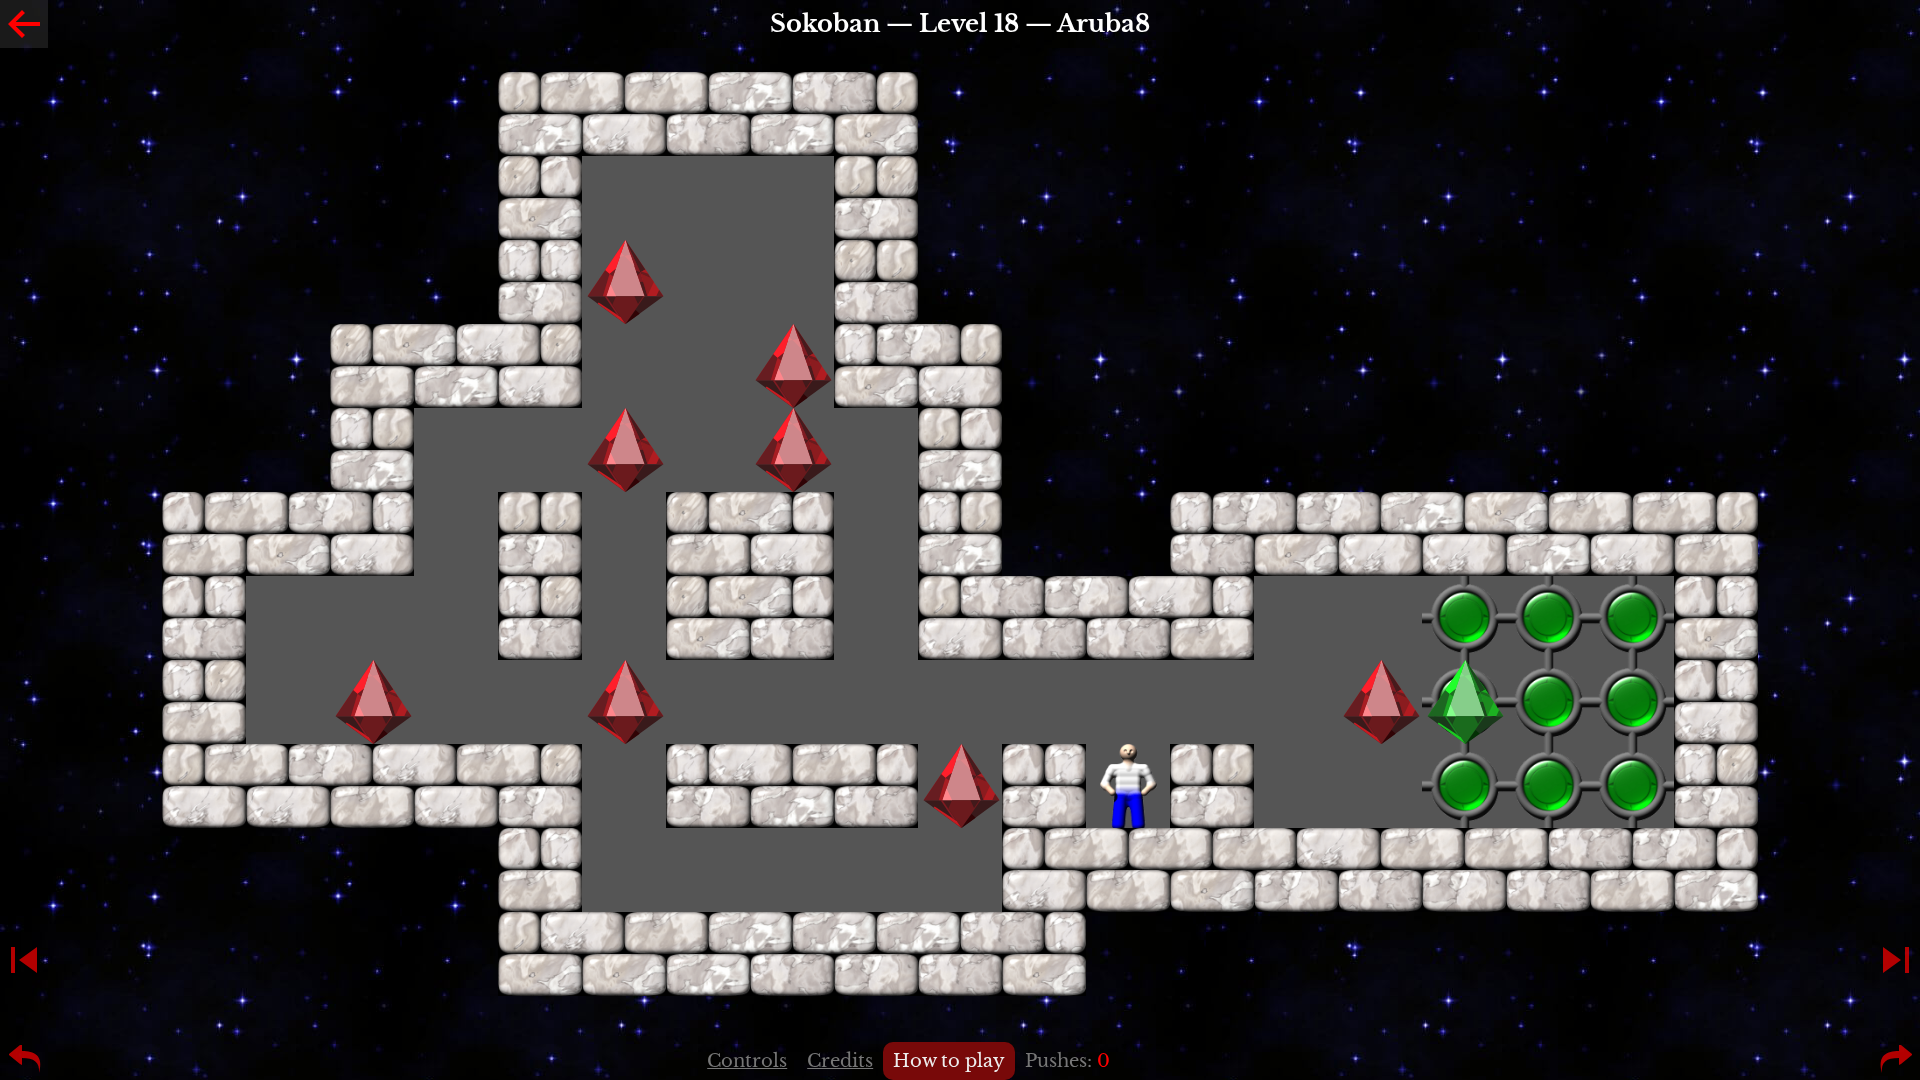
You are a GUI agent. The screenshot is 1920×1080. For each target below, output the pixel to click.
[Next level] (1896, 960)
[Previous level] (24, 960)
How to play (949, 1061)
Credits (840, 1061)
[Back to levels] (24, 24)
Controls (747, 1061)
